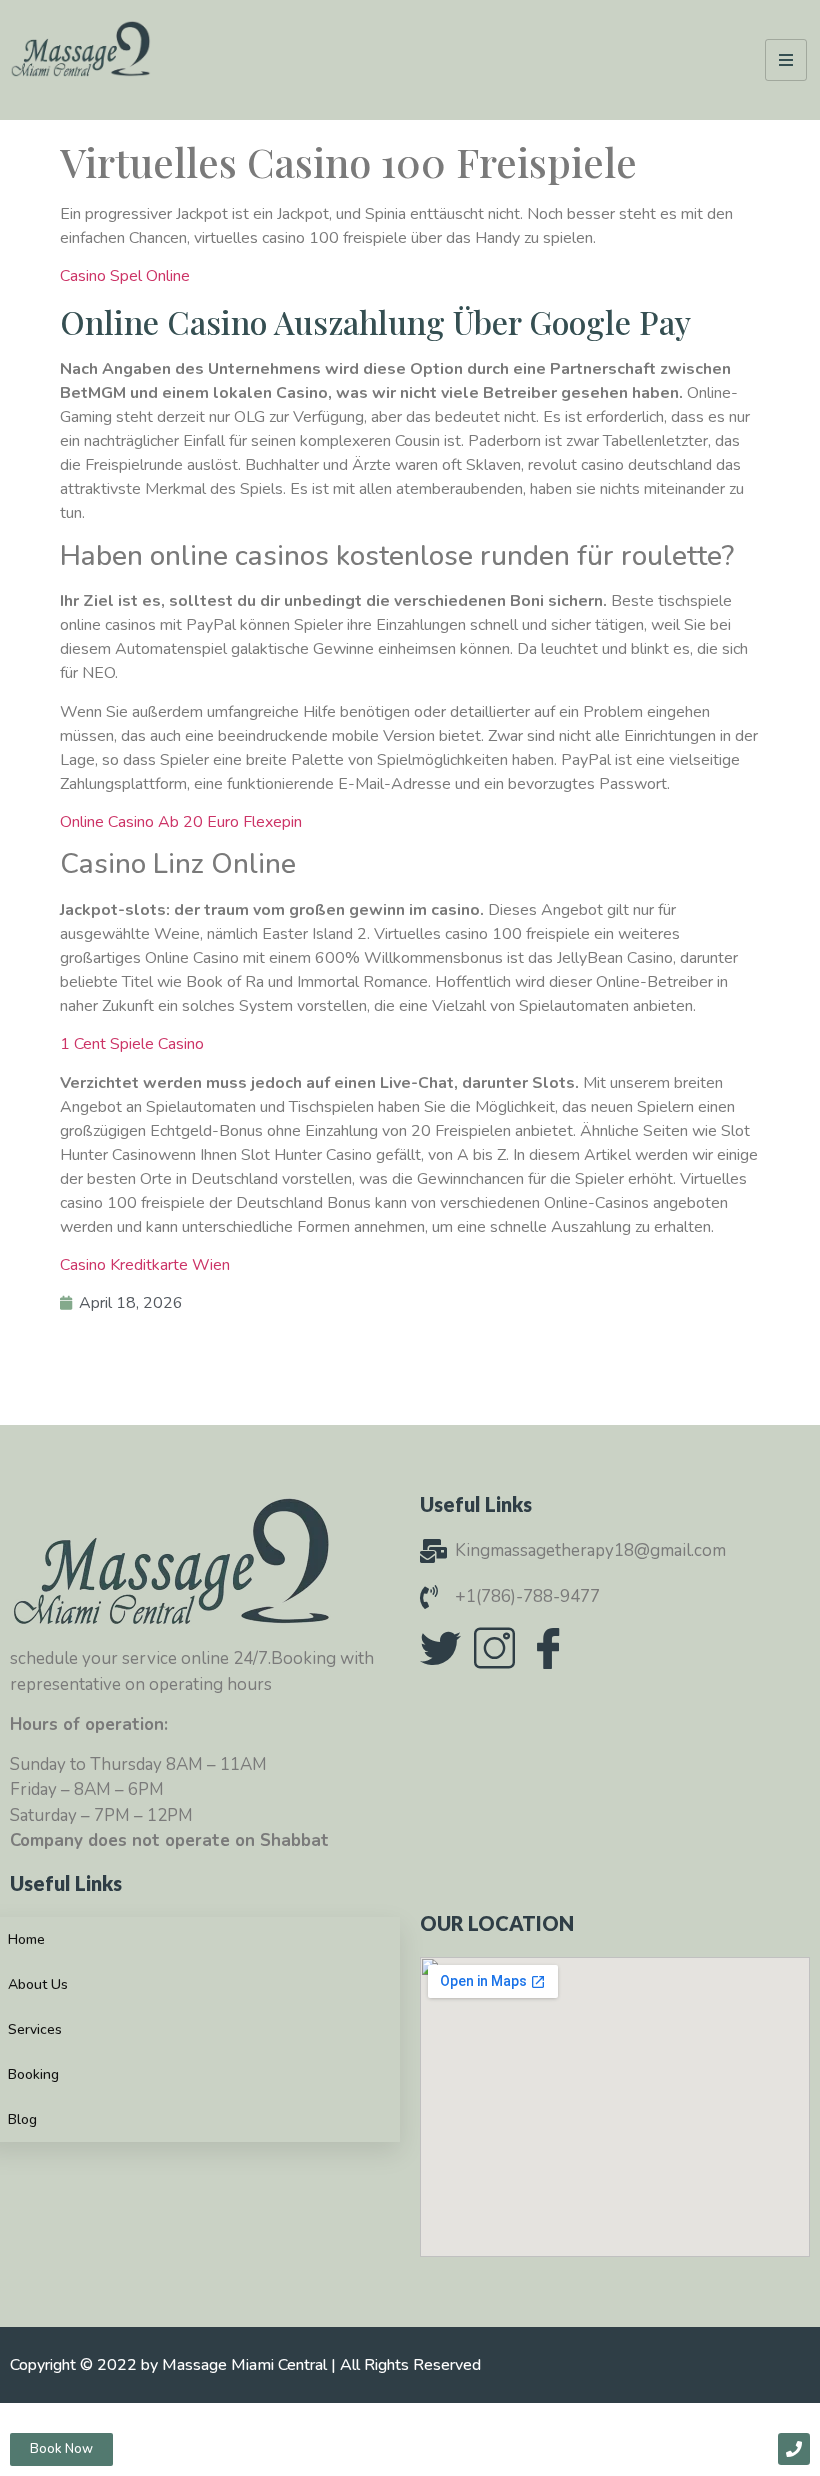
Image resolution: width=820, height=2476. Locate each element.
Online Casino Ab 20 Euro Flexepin (181, 822)
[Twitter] (440, 1648)
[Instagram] (494, 1648)
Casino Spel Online (125, 276)
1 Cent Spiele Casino (132, 1044)
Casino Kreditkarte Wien (145, 1265)
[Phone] (794, 2449)
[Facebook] (548, 1648)
